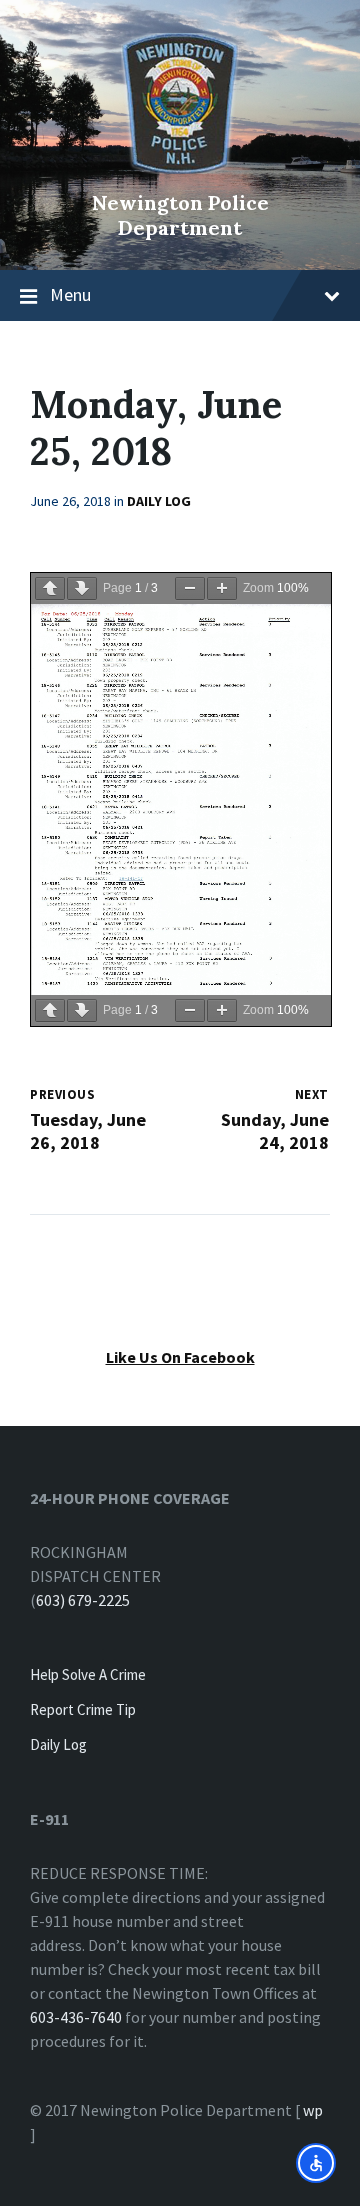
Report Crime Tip (83, 1709)
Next (312, 1094)
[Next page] (82, 588)
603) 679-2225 (83, 1600)
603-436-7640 (76, 2017)
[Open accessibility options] (316, 2163)
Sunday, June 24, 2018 (275, 1131)
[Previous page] (50, 588)
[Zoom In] (222, 588)
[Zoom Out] (190, 588)
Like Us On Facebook (180, 1357)
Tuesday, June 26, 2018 (88, 1131)
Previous (62, 1094)
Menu (70, 294)
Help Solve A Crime (88, 1674)
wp (313, 2110)
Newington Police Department (180, 215)
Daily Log (159, 501)
